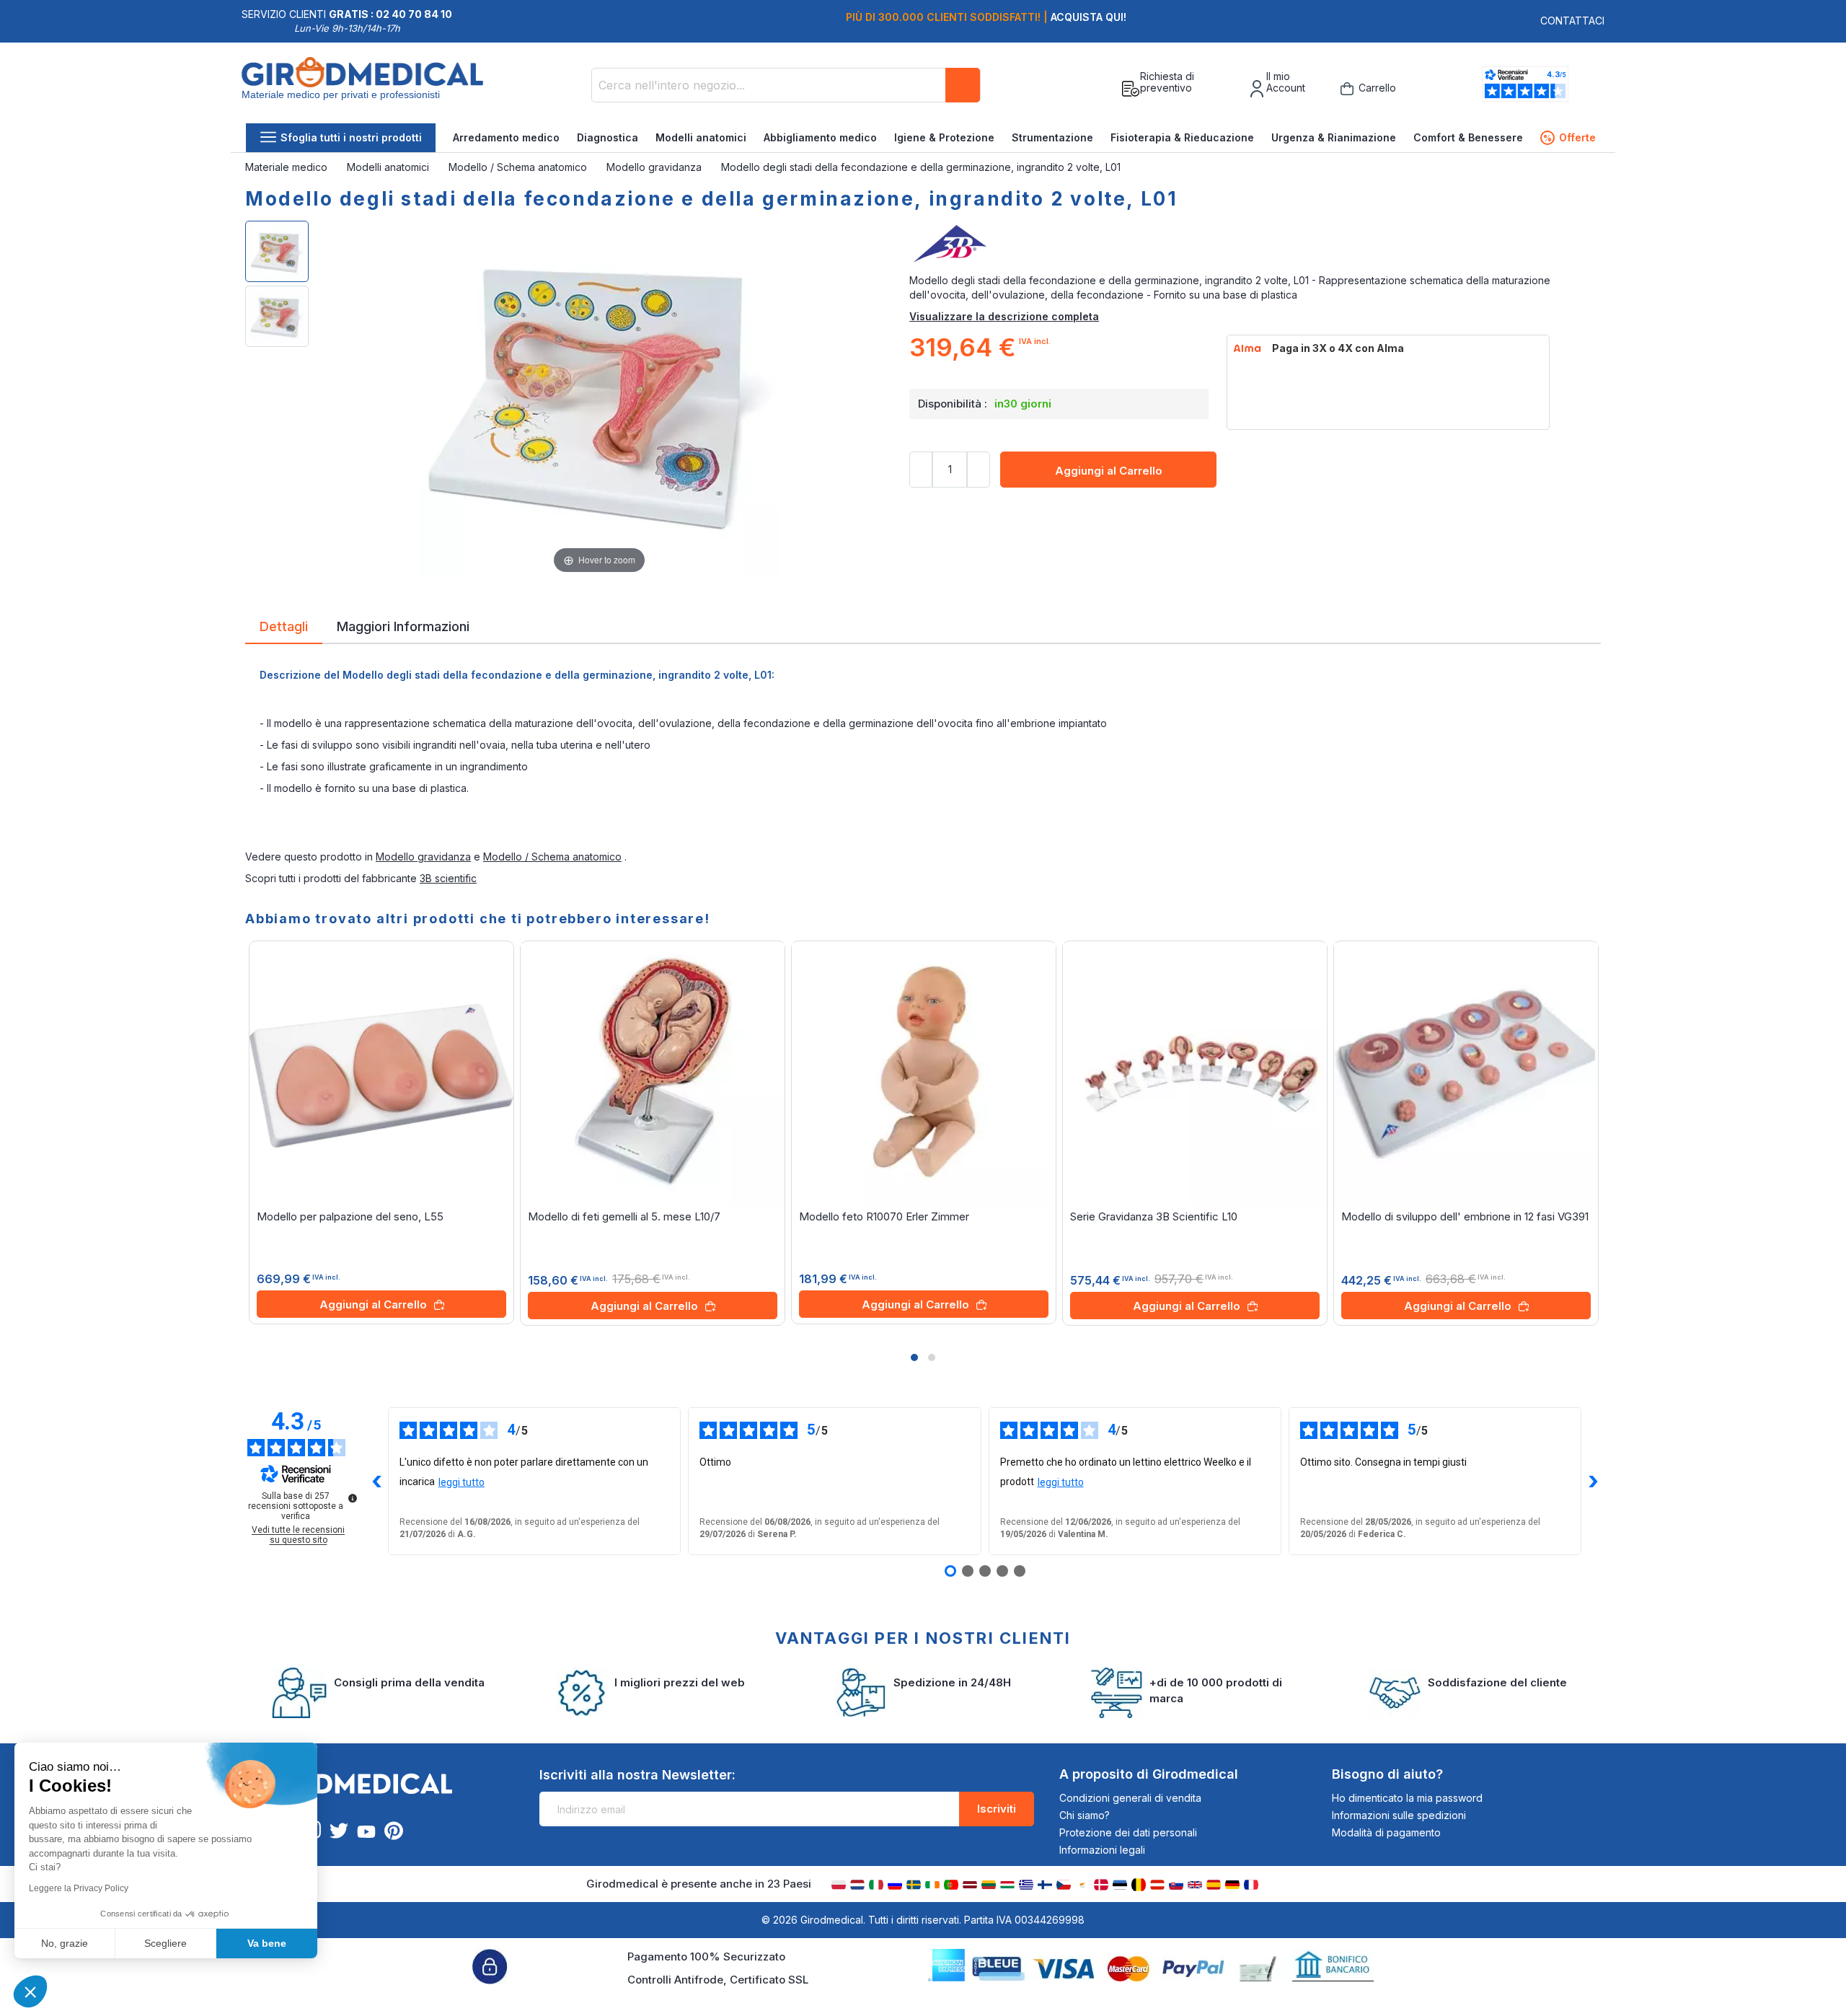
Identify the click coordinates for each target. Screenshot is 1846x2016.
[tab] (284, 629)
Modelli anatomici (701, 137)
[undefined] (353, 1498)
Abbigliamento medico (820, 137)
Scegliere (165, 1943)
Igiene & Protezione (944, 137)
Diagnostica (608, 137)
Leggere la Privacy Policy (79, 1888)
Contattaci (1572, 21)
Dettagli (284, 625)
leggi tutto (461, 1482)
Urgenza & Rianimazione (1334, 137)
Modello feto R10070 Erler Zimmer (884, 1216)
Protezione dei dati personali (1128, 1832)
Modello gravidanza (655, 167)
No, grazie (65, 1943)
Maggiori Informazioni (403, 625)
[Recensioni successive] (1593, 1482)
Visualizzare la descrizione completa (1004, 316)
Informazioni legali (1102, 1850)
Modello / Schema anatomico (519, 167)
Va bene (267, 1943)
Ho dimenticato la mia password (1407, 1798)
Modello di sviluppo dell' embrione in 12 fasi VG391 (1465, 1216)
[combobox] (786, 85)
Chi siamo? (1085, 1815)
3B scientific (448, 878)
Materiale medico (288, 167)
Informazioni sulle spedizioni (1399, 1815)
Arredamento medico (506, 137)
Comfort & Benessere (1468, 137)
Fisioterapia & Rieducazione (1182, 137)
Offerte (1569, 137)
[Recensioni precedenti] (376, 1482)
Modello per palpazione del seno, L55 (350, 1216)
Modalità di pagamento (1386, 1832)
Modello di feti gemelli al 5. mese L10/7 (624, 1216)
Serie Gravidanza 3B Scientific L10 (1154, 1216)
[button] (914, 1357)
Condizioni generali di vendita (1130, 1798)
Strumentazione (1052, 137)
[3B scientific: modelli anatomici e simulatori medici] (1255, 245)
